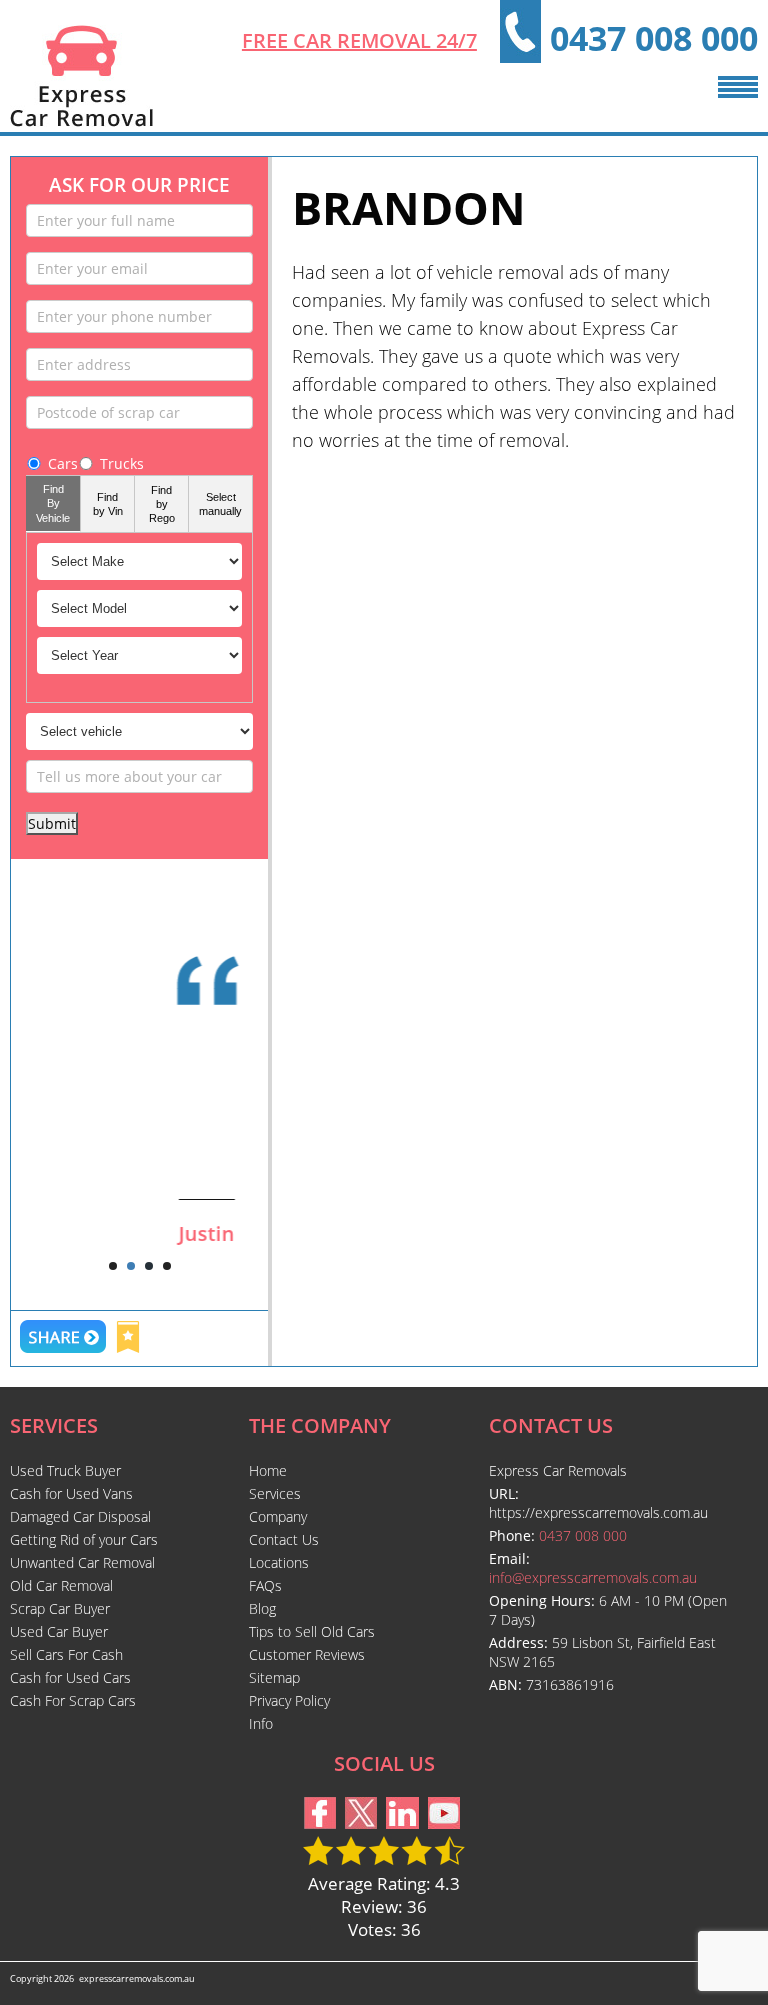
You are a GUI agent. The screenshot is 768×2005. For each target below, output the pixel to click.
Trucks (122, 463)
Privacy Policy (289, 1700)
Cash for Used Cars (70, 1677)
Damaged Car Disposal (80, 1516)
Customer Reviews (307, 1654)
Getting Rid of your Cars (84, 1539)
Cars (63, 463)
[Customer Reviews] (139, 1045)
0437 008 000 (654, 38)
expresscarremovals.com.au (137, 1978)
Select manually (220, 504)
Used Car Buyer (59, 1631)
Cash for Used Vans (71, 1493)
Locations (279, 1562)
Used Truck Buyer (65, 1470)
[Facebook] (320, 1822)
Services (275, 1493)
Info (261, 1723)
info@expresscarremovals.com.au (593, 1577)
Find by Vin (108, 504)
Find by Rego (162, 504)
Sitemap (274, 1677)
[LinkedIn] (402, 1822)
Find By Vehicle (53, 503)
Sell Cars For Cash (66, 1654)
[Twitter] (361, 1822)
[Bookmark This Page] (128, 1339)
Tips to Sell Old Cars (312, 1631)
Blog (262, 1608)
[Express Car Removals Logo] (81, 120)
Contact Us (284, 1539)
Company (278, 1516)
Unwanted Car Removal (82, 1562)
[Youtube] (444, 1822)
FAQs (265, 1585)
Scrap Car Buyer (60, 1608)
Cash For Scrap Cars (73, 1700)
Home (268, 1470)
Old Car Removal (61, 1585)
